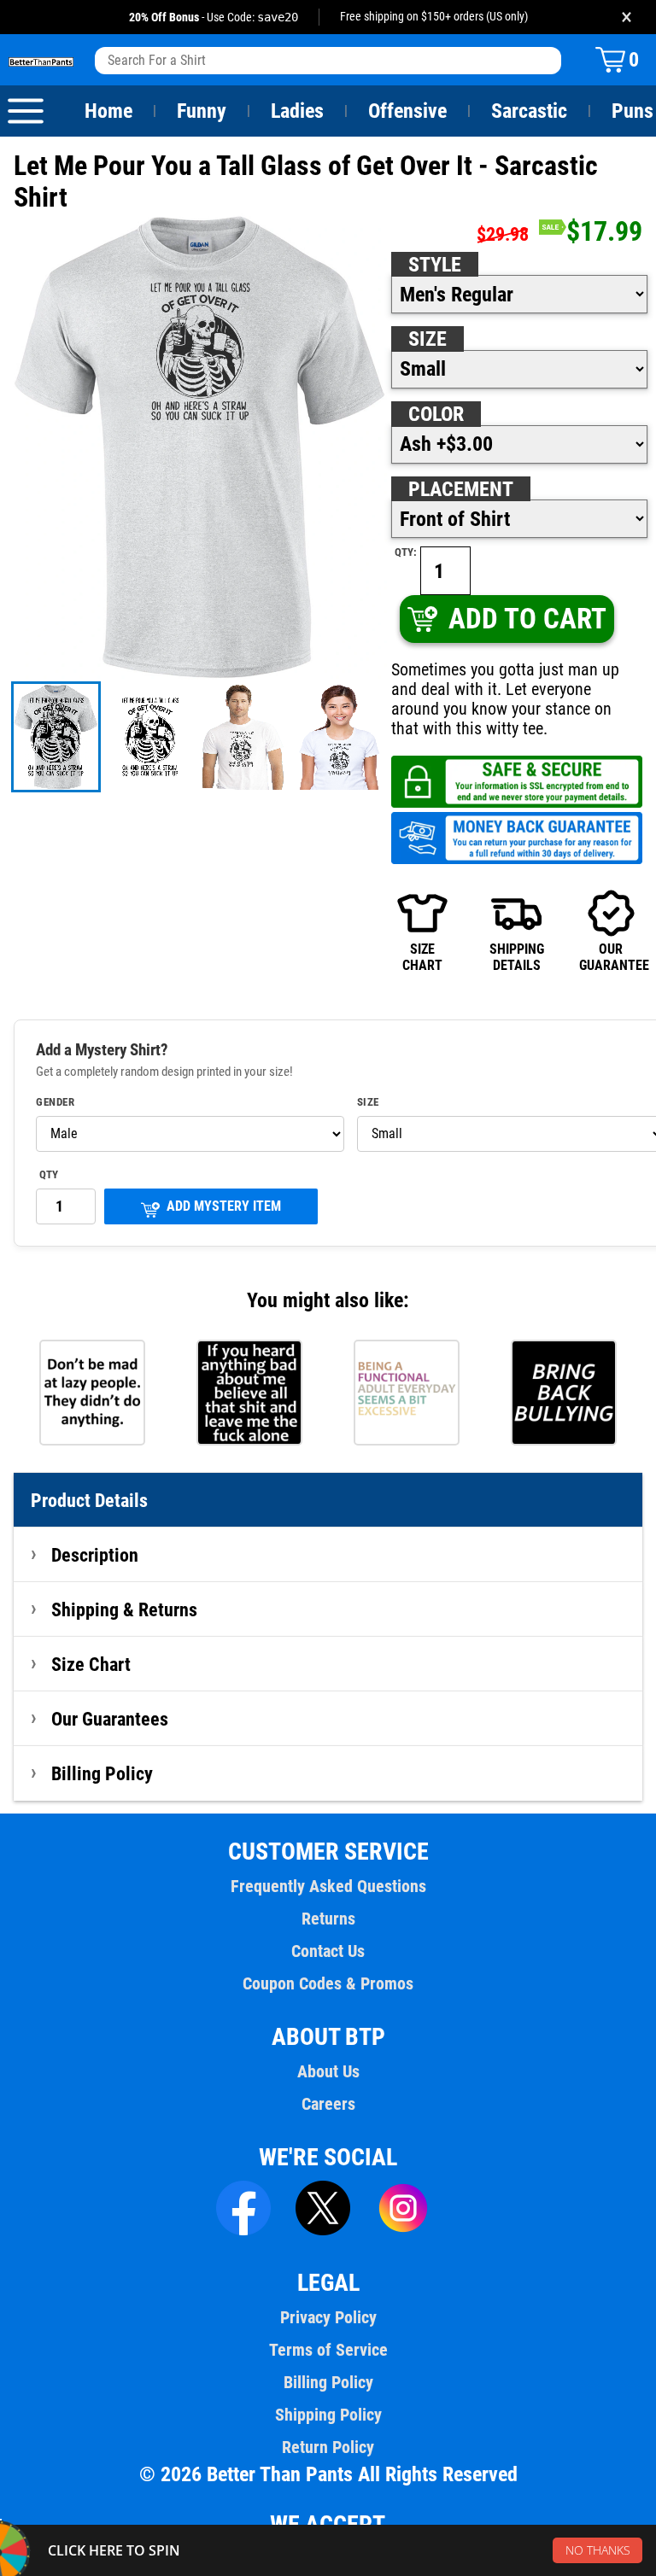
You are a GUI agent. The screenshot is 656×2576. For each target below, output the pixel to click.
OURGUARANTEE (611, 957)
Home (108, 111)
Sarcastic (529, 111)
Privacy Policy (328, 2317)
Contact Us (328, 1951)
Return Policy (328, 2447)
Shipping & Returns (124, 1609)
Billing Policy (102, 1773)
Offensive (407, 111)
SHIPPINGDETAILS (517, 957)
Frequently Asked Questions (328, 1886)
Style (435, 265)
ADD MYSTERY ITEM (224, 1206)
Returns (328, 1919)
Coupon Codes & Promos (328, 1983)
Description (95, 1555)
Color (436, 414)
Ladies (297, 111)
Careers (328, 2104)
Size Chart (91, 1664)
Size (428, 339)
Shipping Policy (328, 2415)
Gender (55, 1102)
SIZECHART (422, 957)
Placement (461, 489)
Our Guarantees (110, 1719)
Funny (202, 111)
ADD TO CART (527, 619)
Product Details (89, 1500)
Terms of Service (328, 2350)
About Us (328, 2071)
